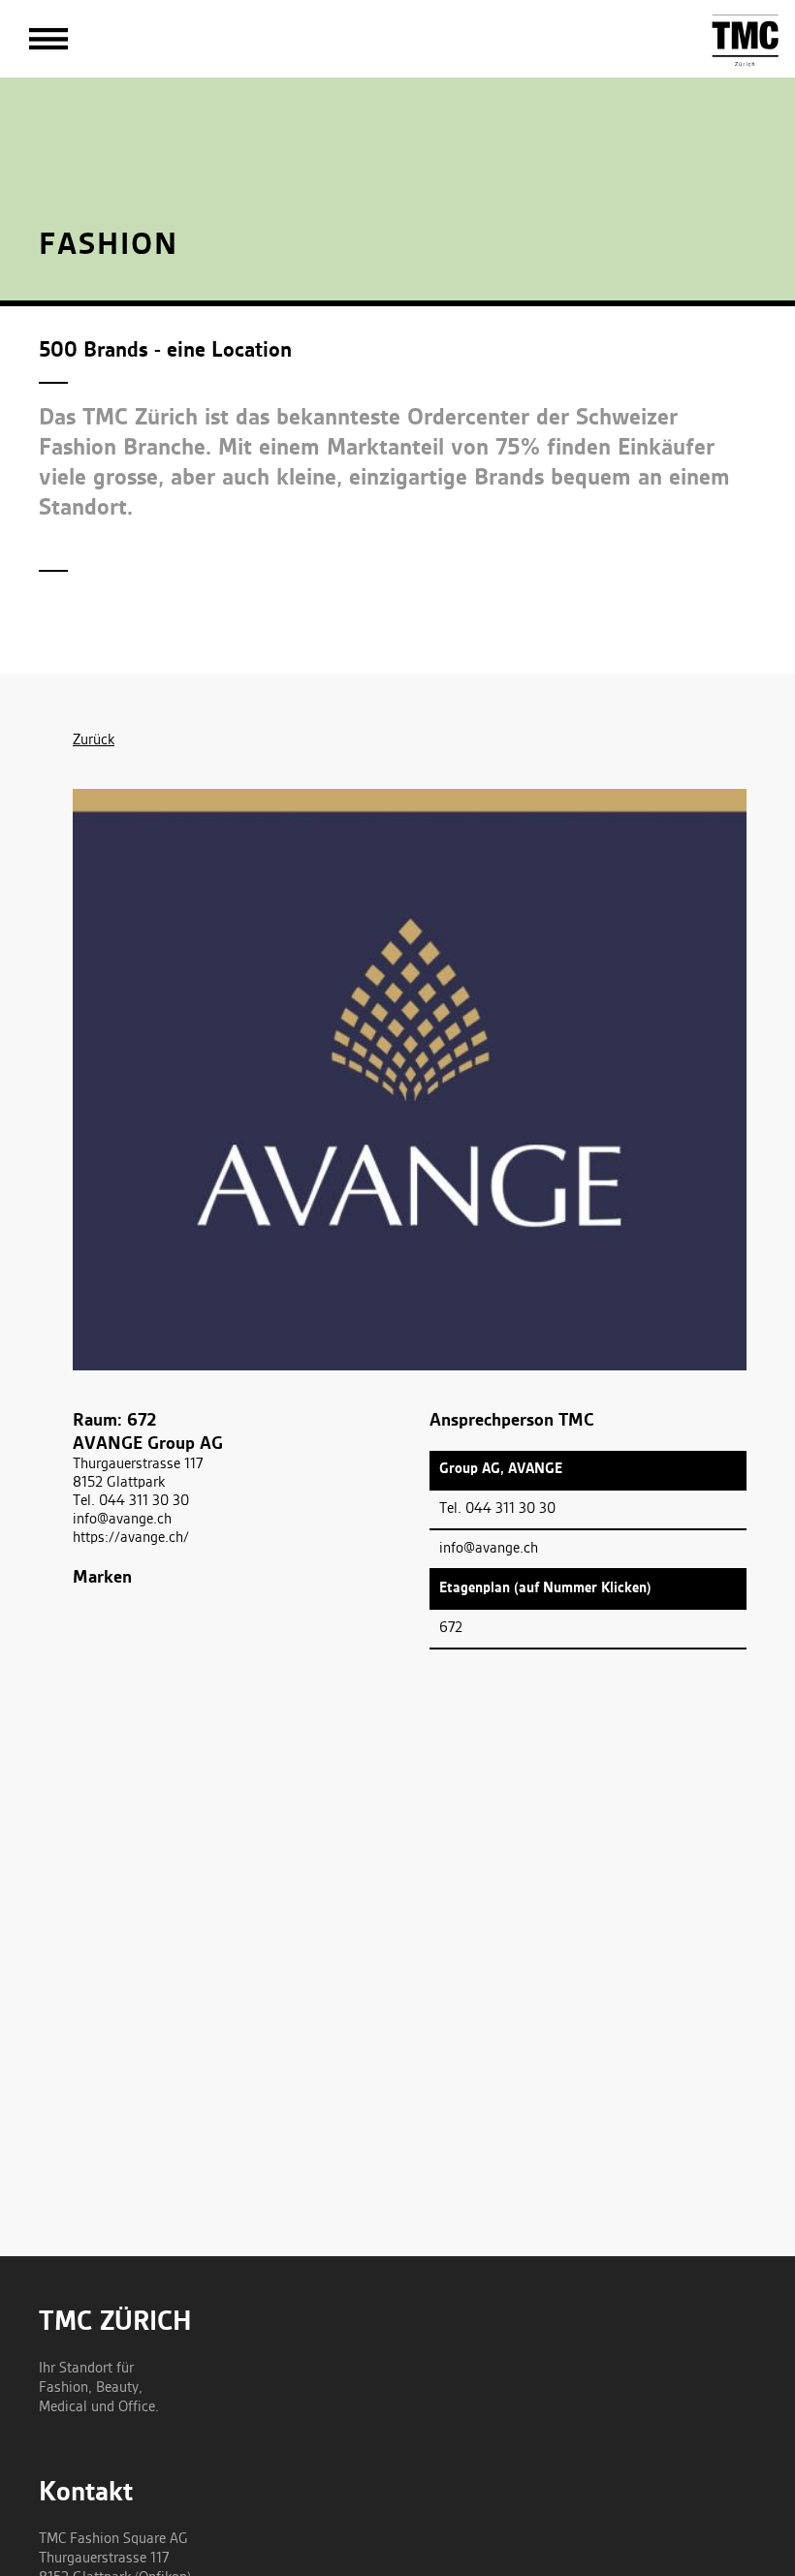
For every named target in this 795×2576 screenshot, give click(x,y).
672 (451, 1628)
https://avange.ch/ (131, 1538)
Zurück (94, 740)
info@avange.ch (122, 1520)
